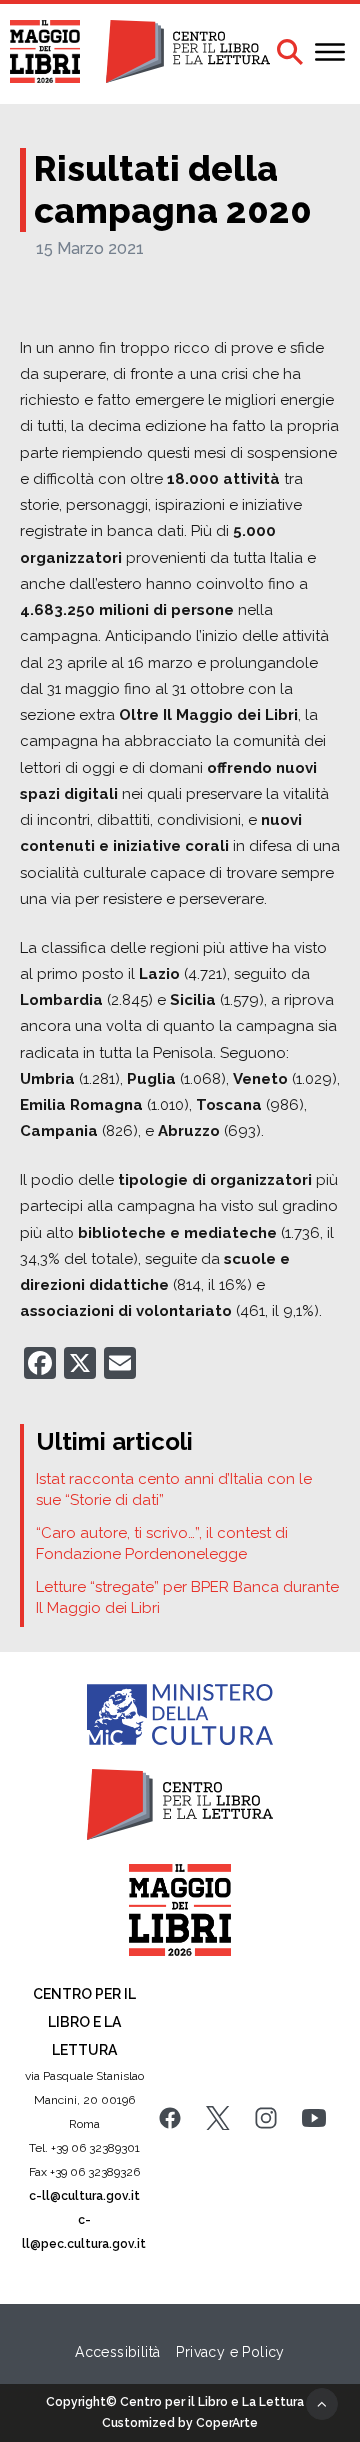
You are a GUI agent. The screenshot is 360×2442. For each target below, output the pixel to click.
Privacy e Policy (230, 2352)
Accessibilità (117, 2352)
